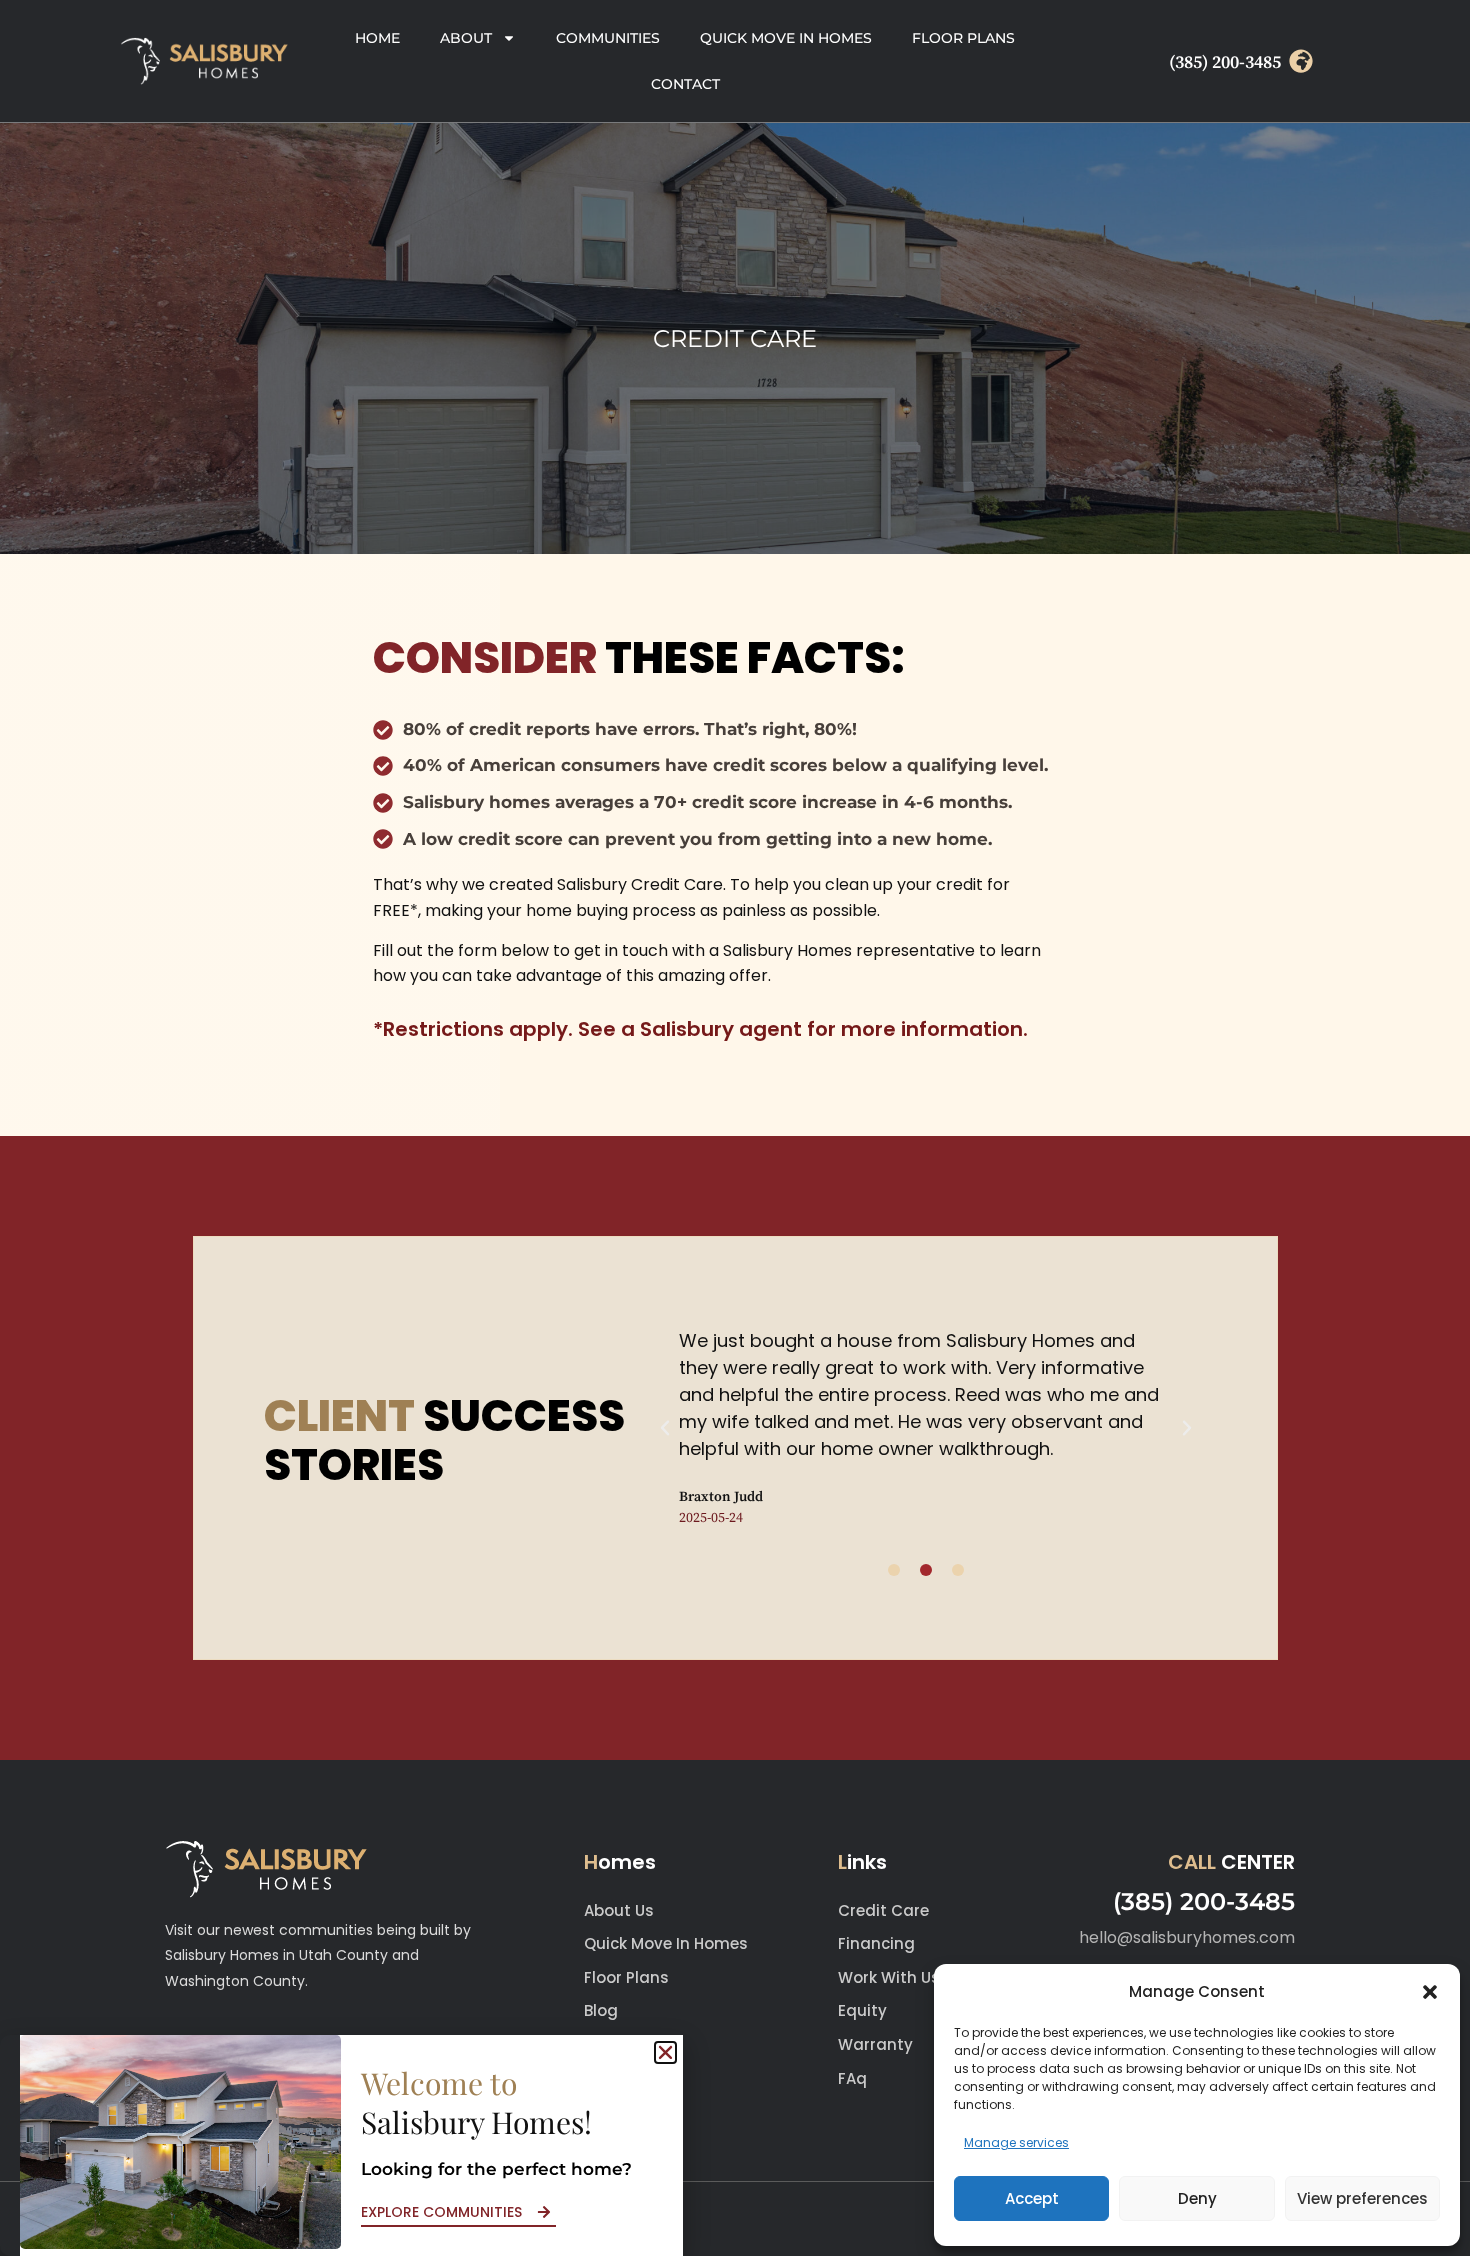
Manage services (1016, 2142)
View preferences (1362, 2198)
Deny (1197, 2198)
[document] (735, 1128)
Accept (1032, 2198)
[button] (1430, 1992)
